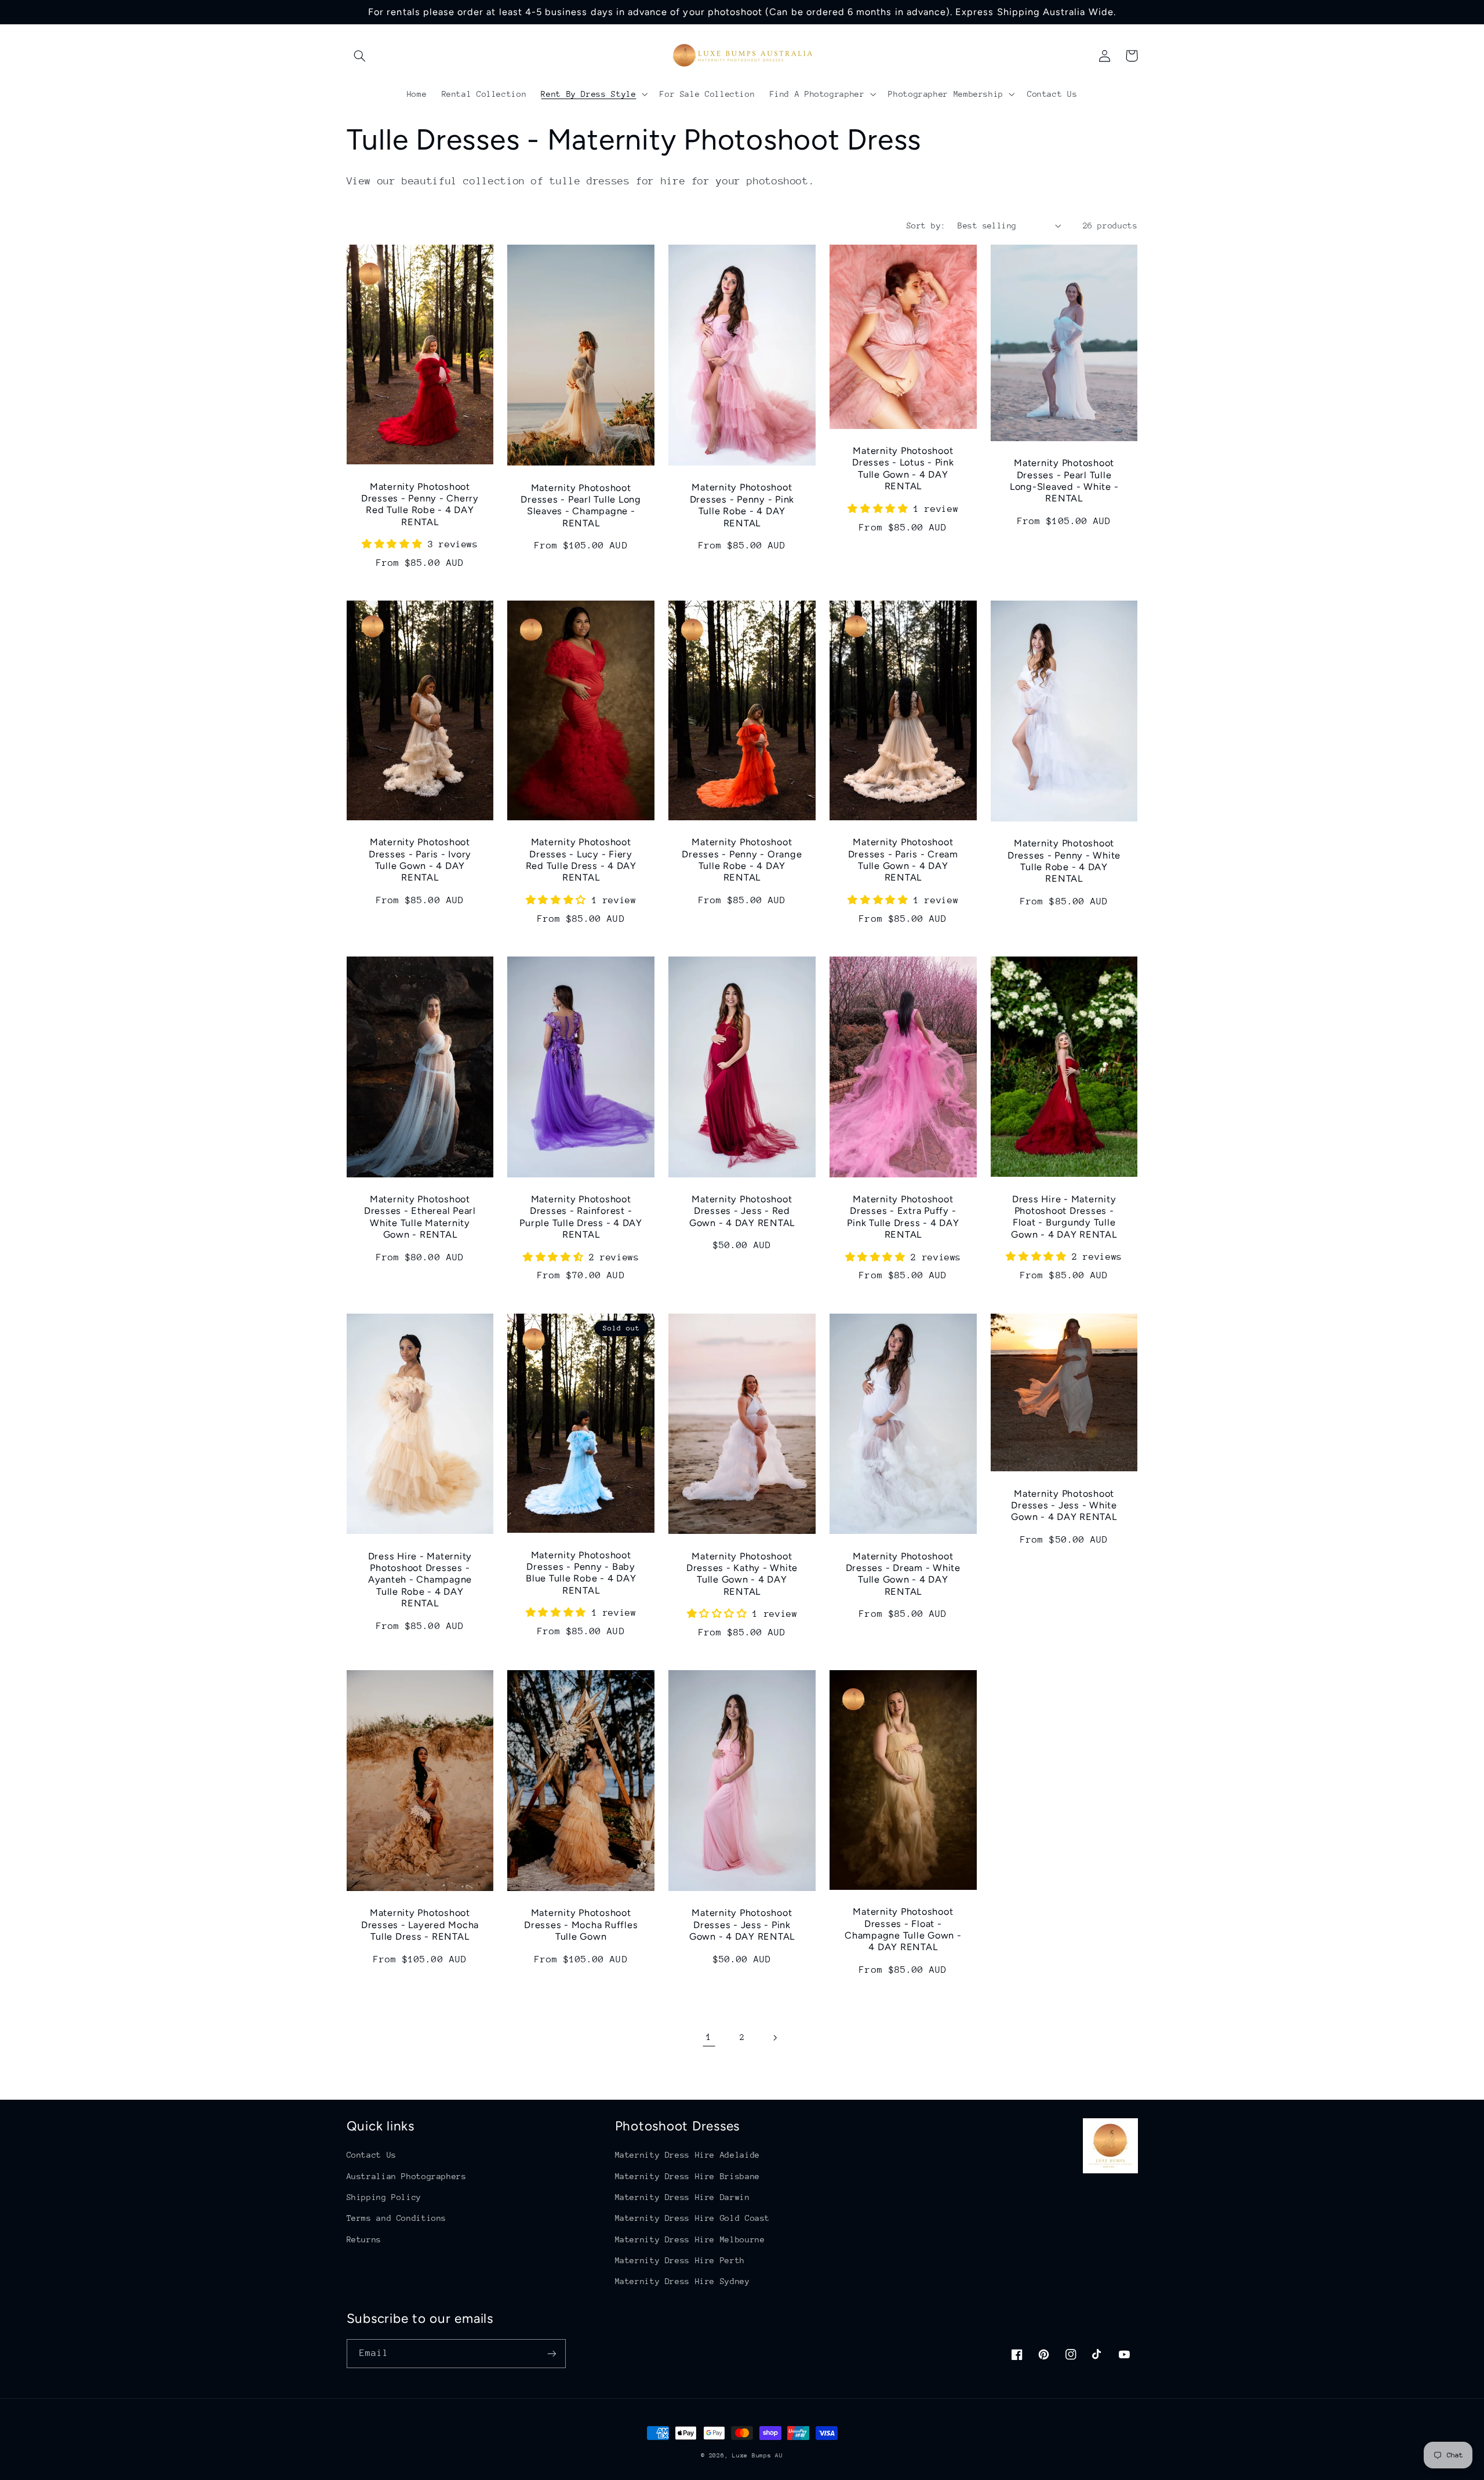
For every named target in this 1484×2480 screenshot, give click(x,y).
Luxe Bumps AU (758, 2456)
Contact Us (372, 2155)
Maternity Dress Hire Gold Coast (693, 2218)
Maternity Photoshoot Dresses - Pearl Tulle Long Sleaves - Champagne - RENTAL (581, 506)
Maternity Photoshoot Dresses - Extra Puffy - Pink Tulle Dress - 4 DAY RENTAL (903, 1217)
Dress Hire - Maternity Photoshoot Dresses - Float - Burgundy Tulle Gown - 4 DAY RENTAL (1064, 1217)
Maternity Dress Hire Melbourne (690, 2239)
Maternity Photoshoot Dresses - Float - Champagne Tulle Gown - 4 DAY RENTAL (903, 1929)
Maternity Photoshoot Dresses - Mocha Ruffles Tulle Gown (581, 1925)
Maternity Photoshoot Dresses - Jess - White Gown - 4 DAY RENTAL (1064, 1506)
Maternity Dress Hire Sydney (683, 2281)
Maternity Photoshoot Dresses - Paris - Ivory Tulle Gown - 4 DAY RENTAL (420, 860)
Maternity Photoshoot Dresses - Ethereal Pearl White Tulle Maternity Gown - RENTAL (420, 1217)
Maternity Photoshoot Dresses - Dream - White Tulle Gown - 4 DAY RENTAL (903, 1574)
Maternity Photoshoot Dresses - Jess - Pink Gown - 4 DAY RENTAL (742, 1925)
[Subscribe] (551, 2353)
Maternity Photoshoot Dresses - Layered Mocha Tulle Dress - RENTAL (420, 1925)
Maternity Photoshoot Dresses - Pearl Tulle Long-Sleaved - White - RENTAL (1064, 481)
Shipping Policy (384, 2197)
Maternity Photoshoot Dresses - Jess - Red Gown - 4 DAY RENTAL (742, 1211)
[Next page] (775, 2038)
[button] (360, 56)
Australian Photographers (407, 2176)
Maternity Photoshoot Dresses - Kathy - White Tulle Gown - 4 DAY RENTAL (742, 1574)
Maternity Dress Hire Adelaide (688, 2155)
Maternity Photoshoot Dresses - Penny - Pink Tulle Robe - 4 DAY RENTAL (742, 505)
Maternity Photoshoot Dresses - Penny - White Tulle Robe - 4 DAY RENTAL (1064, 861)
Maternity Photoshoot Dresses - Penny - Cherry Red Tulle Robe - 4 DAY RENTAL (420, 504)
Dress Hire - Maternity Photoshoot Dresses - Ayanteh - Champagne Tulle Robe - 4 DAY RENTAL (420, 1580)
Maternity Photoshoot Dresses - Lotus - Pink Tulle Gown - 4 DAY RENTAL (903, 468)
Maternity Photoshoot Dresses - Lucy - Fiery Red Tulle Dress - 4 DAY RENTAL (581, 860)
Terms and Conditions (397, 2218)
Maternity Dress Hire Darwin (683, 2197)
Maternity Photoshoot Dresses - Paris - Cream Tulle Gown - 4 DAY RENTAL (903, 860)
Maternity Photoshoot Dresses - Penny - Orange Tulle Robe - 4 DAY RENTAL (742, 860)
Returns (364, 2239)
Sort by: (926, 226)
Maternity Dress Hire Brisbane (688, 2176)
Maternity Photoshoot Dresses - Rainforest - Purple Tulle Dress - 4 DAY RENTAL (581, 1217)
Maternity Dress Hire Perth (680, 2260)
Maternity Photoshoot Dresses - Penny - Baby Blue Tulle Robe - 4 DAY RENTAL (581, 1573)
